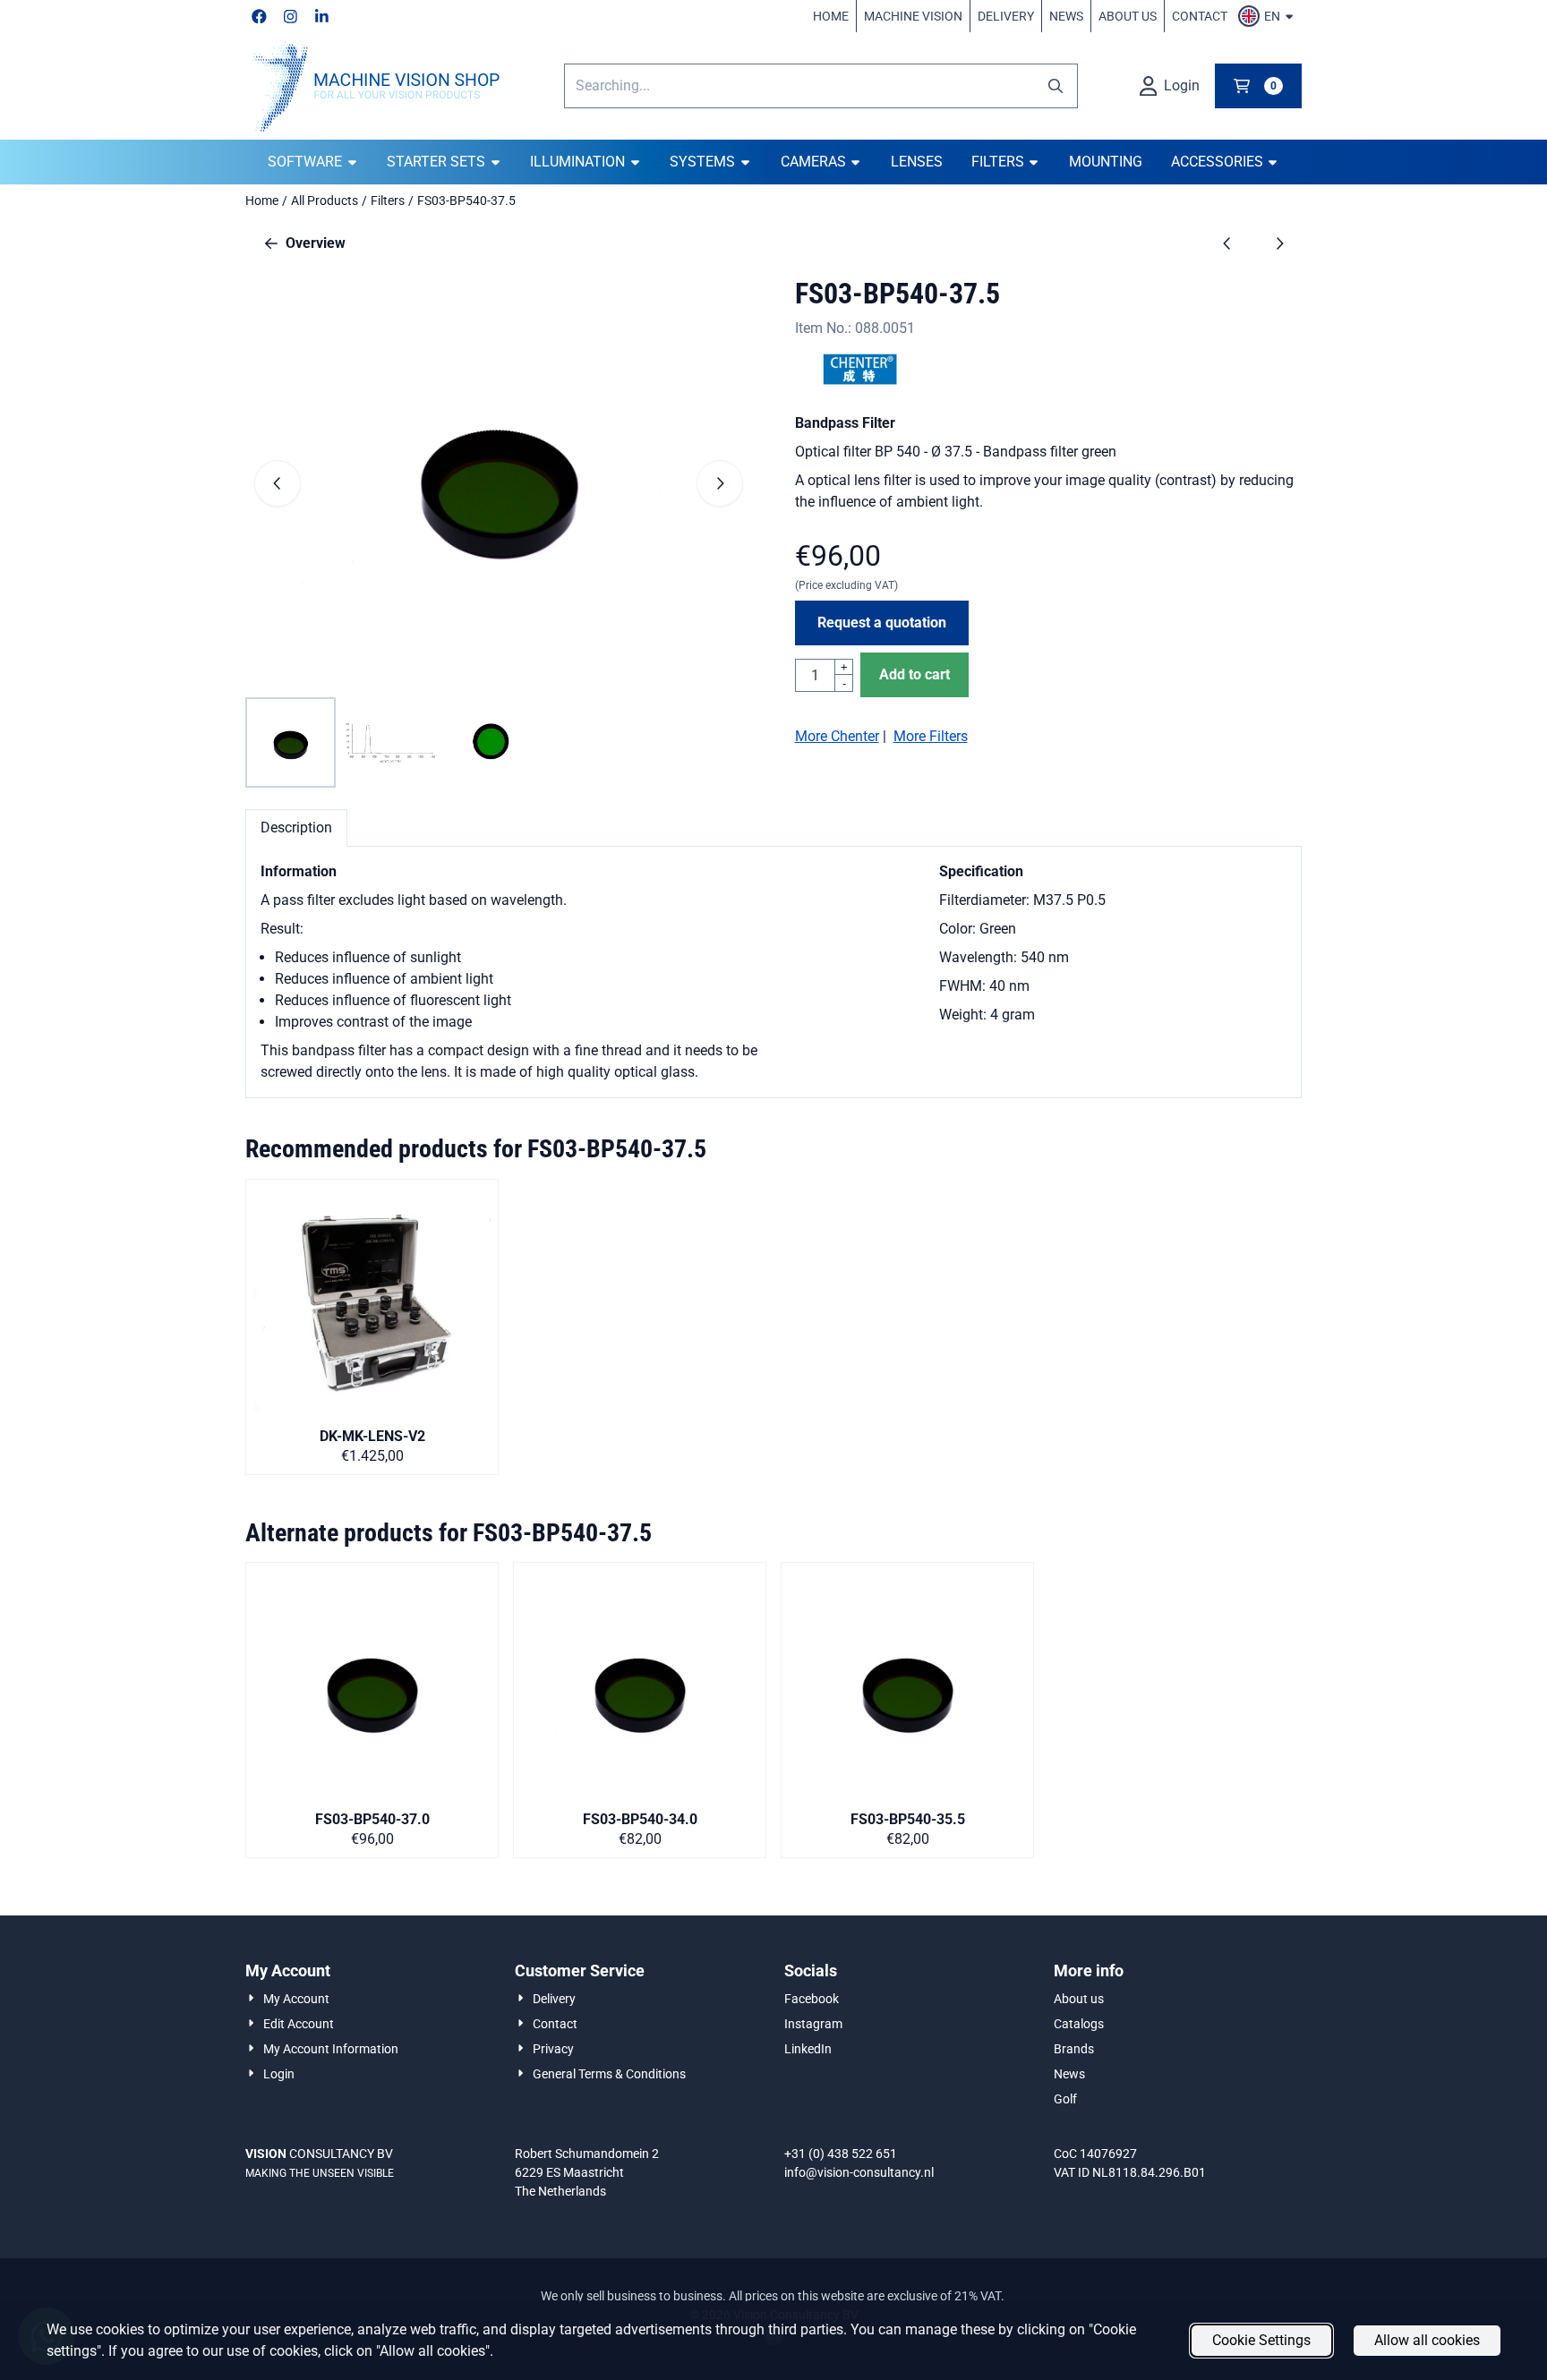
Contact (1200, 16)
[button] (1268, 16)
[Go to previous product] (1227, 243)
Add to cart (915, 674)
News (1066, 16)
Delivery (1006, 16)
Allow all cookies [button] (1427, 2340)
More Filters (931, 736)
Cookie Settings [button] (1261, 2340)
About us (1128, 16)
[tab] (296, 828)
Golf (1065, 2099)
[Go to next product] (1279, 243)
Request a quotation (882, 623)
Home (831, 16)
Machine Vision (913, 16)
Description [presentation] (296, 827)
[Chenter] (860, 380)
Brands (1074, 2049)
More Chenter (837, 736)
